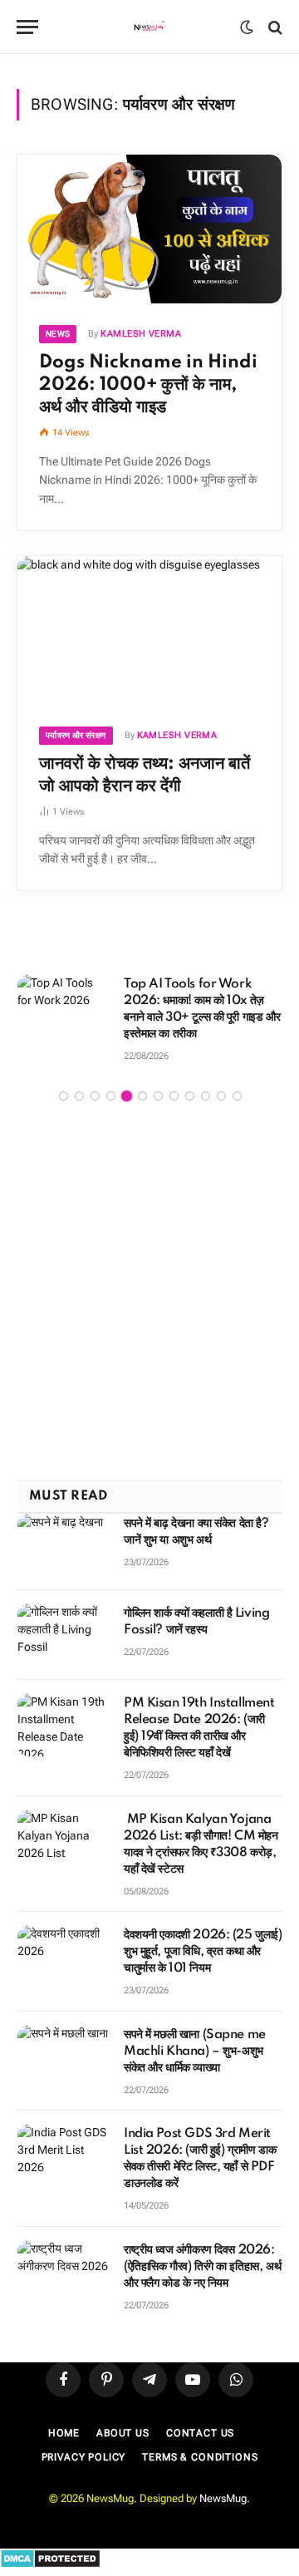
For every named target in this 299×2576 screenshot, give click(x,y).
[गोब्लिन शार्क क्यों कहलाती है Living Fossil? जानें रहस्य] (63, 1621)
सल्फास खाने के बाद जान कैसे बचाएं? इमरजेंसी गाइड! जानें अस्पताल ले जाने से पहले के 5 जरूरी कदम (203, 1001)
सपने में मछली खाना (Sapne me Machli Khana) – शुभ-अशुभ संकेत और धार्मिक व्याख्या (195, 2037)
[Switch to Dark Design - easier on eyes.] (247, 27)
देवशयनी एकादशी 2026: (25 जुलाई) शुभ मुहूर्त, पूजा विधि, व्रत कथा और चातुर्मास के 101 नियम (203, 1938)
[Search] (274, 27)
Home (64, 2419)
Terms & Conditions (200, 2443)
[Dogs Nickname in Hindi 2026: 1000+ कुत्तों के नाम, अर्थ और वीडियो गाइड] (149, 229)
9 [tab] (190, 1082)
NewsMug (223, 2484)
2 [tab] (79, 1082)
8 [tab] (174, 1082)
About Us (123, 2419)
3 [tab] (95, 1082)
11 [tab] (221, 1082)
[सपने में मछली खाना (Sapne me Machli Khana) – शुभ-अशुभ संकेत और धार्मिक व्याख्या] (63, 2042)
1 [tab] (64, 1082)
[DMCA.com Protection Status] (50, 2550)
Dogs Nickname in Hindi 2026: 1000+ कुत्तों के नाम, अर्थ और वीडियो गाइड (148, 385)
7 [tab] (158, 1082)
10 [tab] (206, 1082)
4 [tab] (111, 1082)
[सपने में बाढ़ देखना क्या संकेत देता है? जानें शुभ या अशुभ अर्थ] (63, 1531)
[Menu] (27, 27)
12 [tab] (237, 1082)
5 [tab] (127, 1082)
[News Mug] (150, 27)
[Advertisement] (149, 1279)
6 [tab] (142, 1082)
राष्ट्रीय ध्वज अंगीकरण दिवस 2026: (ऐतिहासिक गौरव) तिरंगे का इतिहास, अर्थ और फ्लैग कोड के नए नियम (202, 2253)
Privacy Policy (84, 2443)
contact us (200, 2419)
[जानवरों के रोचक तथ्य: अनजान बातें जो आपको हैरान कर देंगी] (149, 630)
